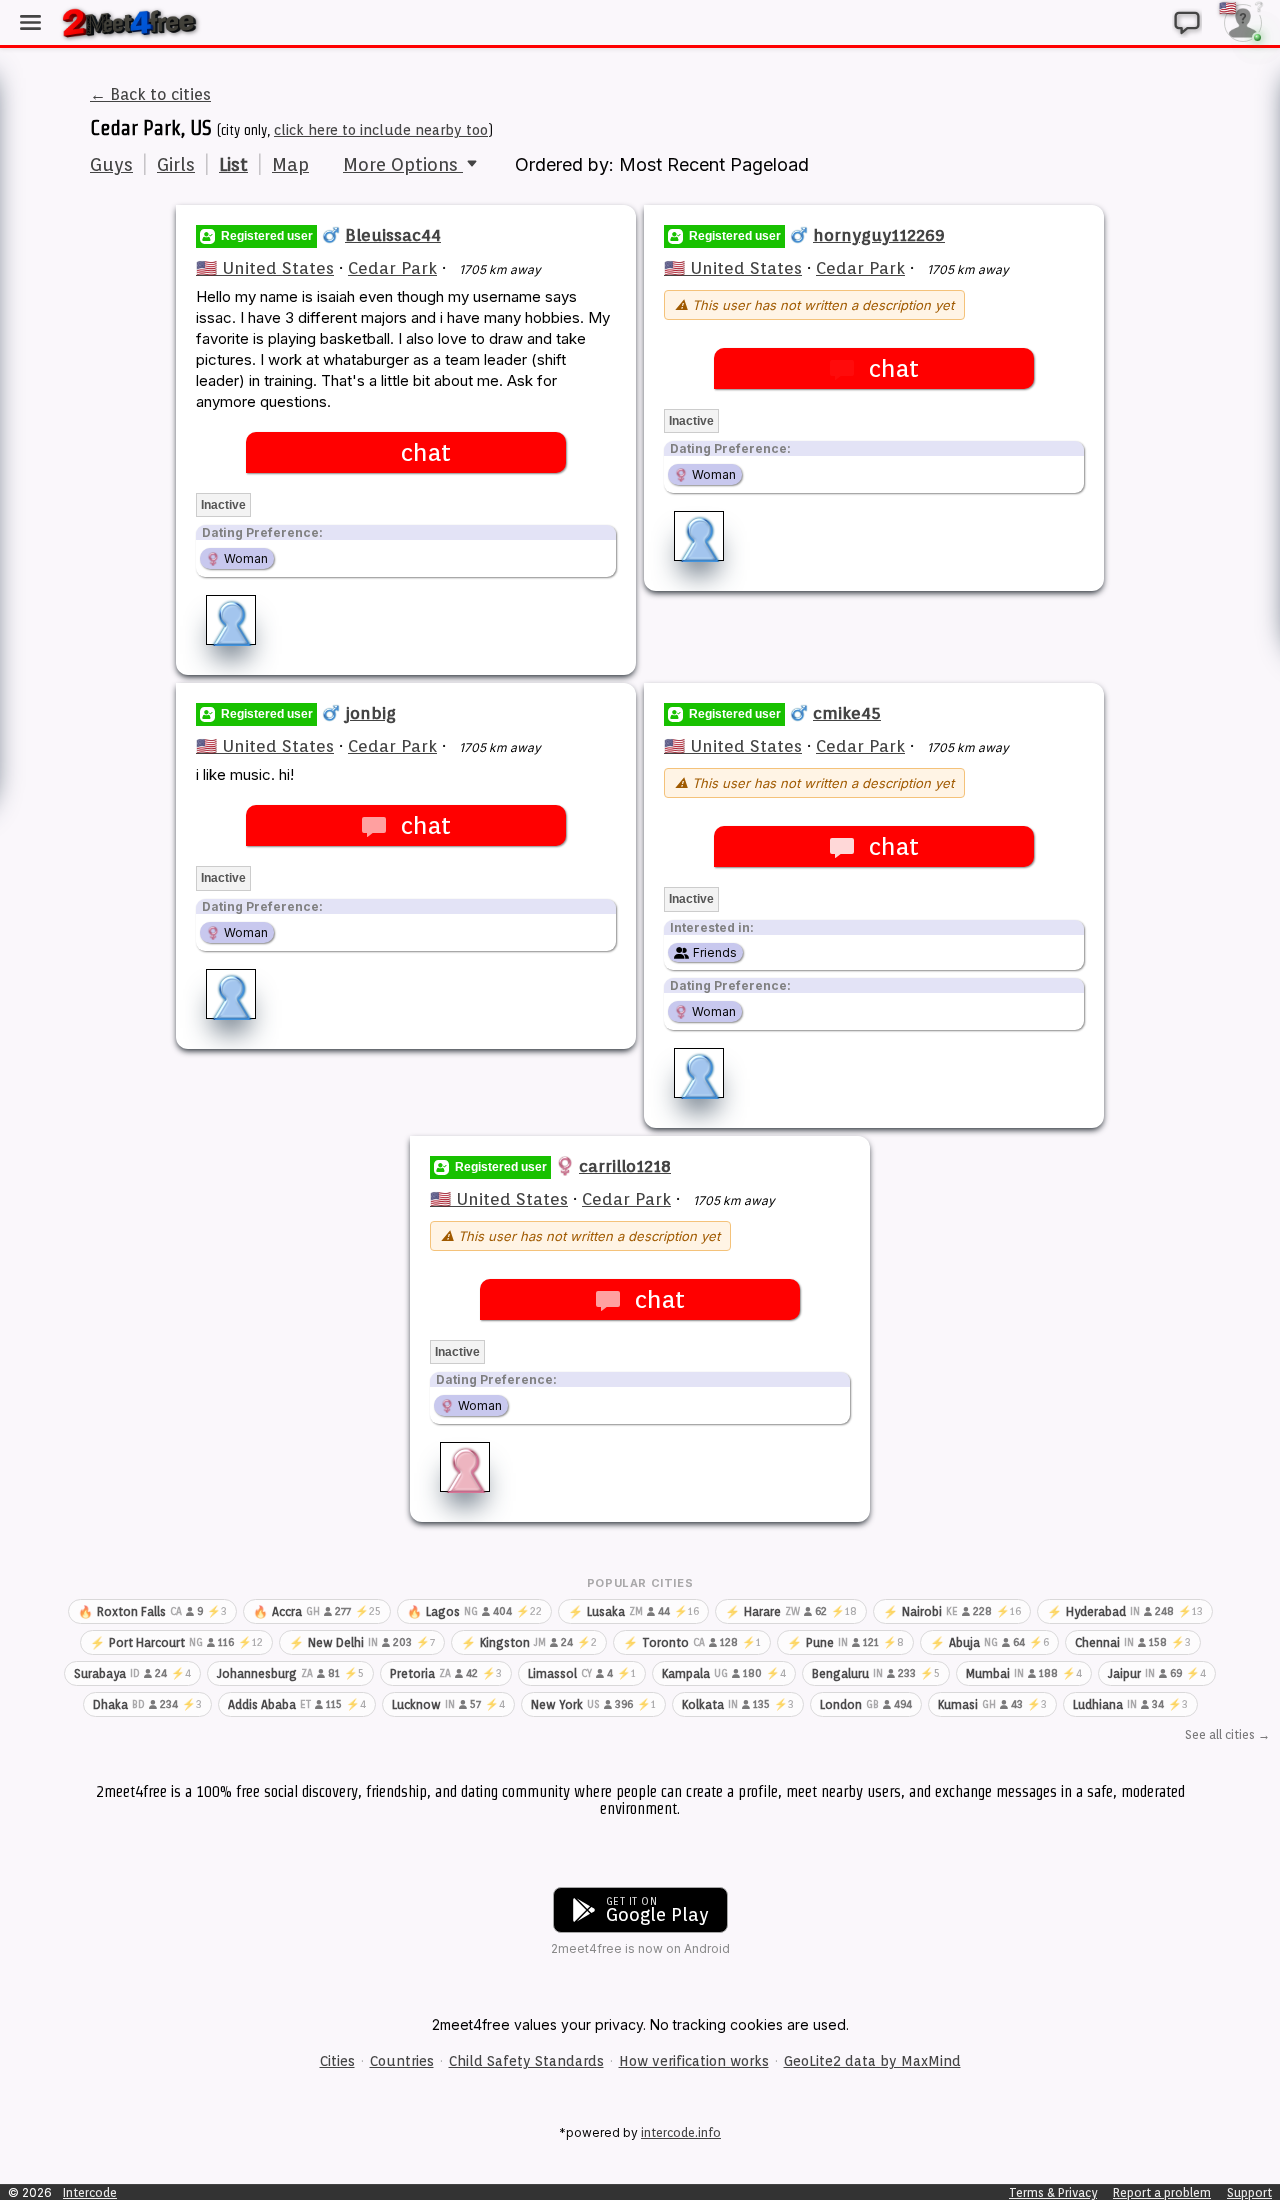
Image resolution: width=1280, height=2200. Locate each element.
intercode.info (681, 2132)
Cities (337, 2061)
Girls (176, 164)
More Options (403, 164)
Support (1249, 2192)
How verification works (694, 2061)
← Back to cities (150, 94)
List (233, 164)
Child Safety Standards (526, 2061)
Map (290, 164)
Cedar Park (392, 268)
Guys (111, 164)
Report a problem (1162, 2192)
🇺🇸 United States (265, 268)
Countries (402, 2061)
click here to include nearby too (381, 130)
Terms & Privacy (1053, 2192)
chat (425, 452)
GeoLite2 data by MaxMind (872, 2061)
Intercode (90, 2192)
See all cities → (1227, 1734)
